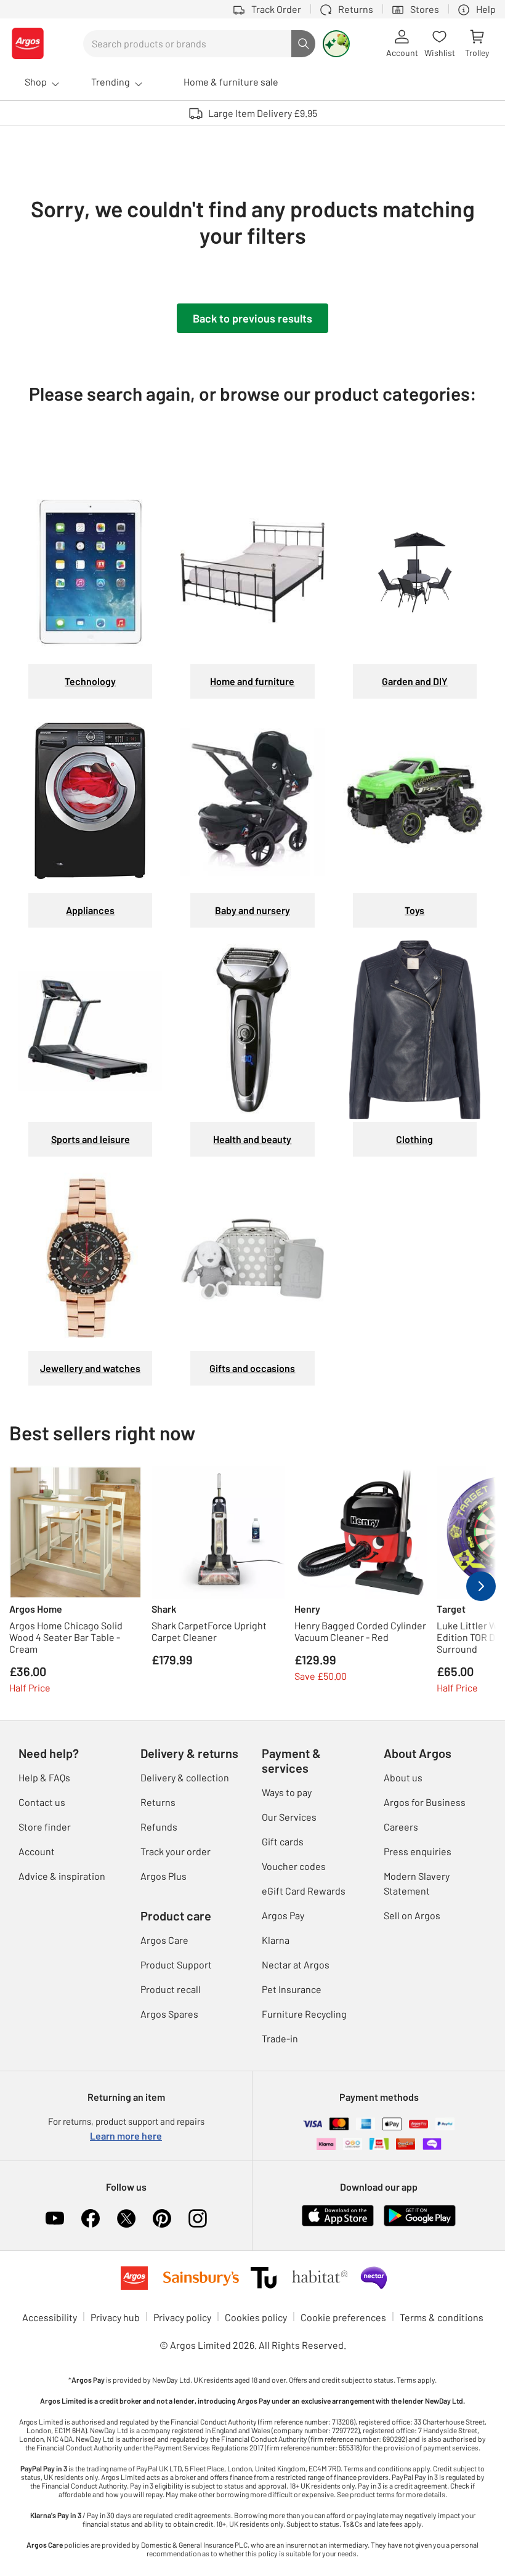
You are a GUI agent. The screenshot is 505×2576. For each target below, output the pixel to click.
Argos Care (164, 1940)
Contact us (42, 1802)
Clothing (414, 1139)
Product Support (176, 1964)
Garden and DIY (415, 681)
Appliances (90, 910)
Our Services (289, 1817)
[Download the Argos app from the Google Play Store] (420, 2214)
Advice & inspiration (62, 1876)
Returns (158, 1802)
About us (403, 1777)
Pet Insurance (292, 1989)
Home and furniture (252, 681)
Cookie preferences (343, 2317)
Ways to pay (287, 1792)
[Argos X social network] (126, 2218)
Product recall (171, 1989)
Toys (414, 910)
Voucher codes (294, 1866)
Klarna (276, 1940)
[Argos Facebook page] (91, 2218)
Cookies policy (256, 2317)
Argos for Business (425, 1802)
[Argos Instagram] (198, 2218)
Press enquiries (418, 1851)
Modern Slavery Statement (417, 1883)
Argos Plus (164, 1876)
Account (37, 1851)
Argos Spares (169, 2014)
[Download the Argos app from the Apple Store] (338, 2214)
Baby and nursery (252, 910)
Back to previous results (252, 318)
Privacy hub (115, 2317)
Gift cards (283, 1841)
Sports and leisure (91, 1139)
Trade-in (280, 2038)
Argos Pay (283, 1915)
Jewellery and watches (90, 1368)
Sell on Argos (412, 1915)
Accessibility (50, 2317)
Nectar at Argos (296, 1964)
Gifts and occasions (252, 1368)
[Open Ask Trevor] (336, 44)
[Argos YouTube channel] (55, 2218)
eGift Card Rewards (304, 1891)
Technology (90, 681)
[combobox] (187, 44)
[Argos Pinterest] (162, 2218)
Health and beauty (252, 1139)
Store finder (45, 1827)
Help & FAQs (44, 1777)
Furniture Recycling (304, 2014)
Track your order (176, 1851)
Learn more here (126, 2136)
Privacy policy (182, 2317)
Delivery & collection (185, 1777)
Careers (401, 1827)
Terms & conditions (442, 2317)
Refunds (159, 1827)
